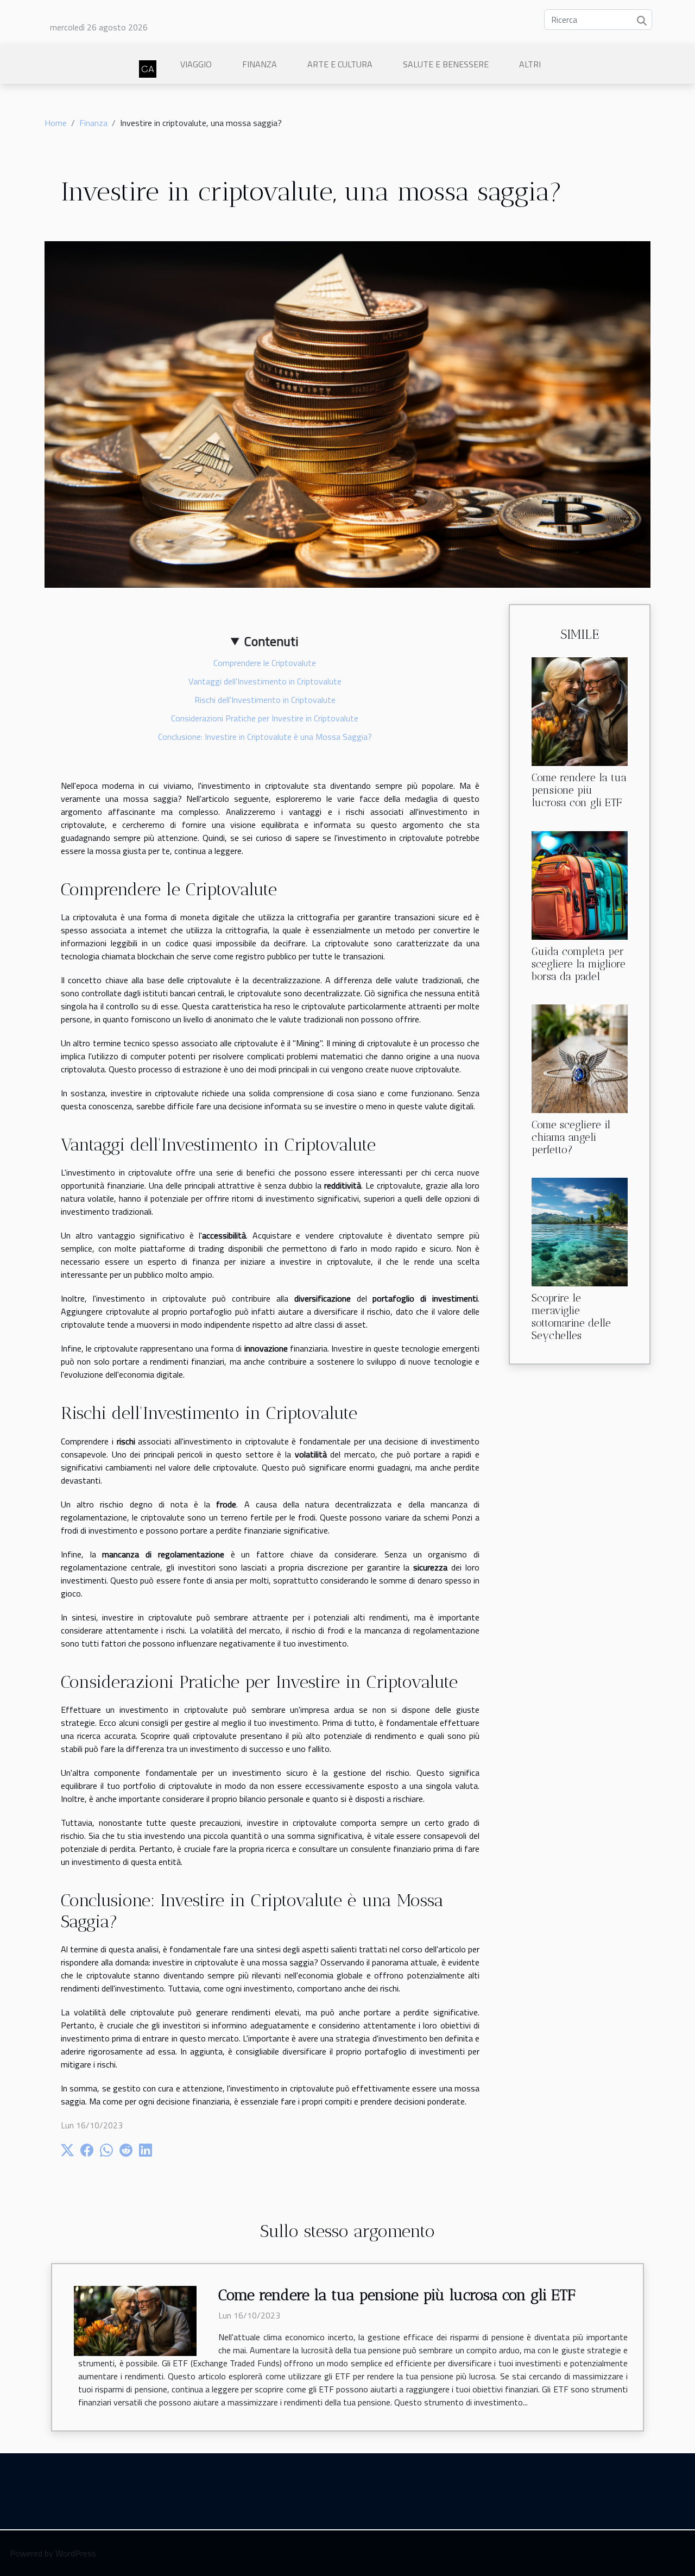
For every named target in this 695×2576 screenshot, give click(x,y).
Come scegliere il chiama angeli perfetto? (571, 1137)
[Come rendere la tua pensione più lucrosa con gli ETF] (580, 711)
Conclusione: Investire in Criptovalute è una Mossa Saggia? (265, 737)
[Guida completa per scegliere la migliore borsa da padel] (580, 884)
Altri (530, 64)
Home (56, 123)
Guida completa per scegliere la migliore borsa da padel (579, 964)
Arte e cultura (340, 64)
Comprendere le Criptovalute (265, 663)
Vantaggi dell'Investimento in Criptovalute (265, 681)
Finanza (260, 64)
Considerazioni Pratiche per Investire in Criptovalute (265, 718)
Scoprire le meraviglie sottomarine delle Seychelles (571, 1317)
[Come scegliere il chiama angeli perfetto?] (580, 1058)
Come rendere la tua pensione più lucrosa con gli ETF (579, 790)
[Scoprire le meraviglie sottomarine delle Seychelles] (580, 1231)
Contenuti (271, 641)
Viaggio (196, 64)
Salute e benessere (446, 64)
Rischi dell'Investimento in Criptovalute (265, 700)
